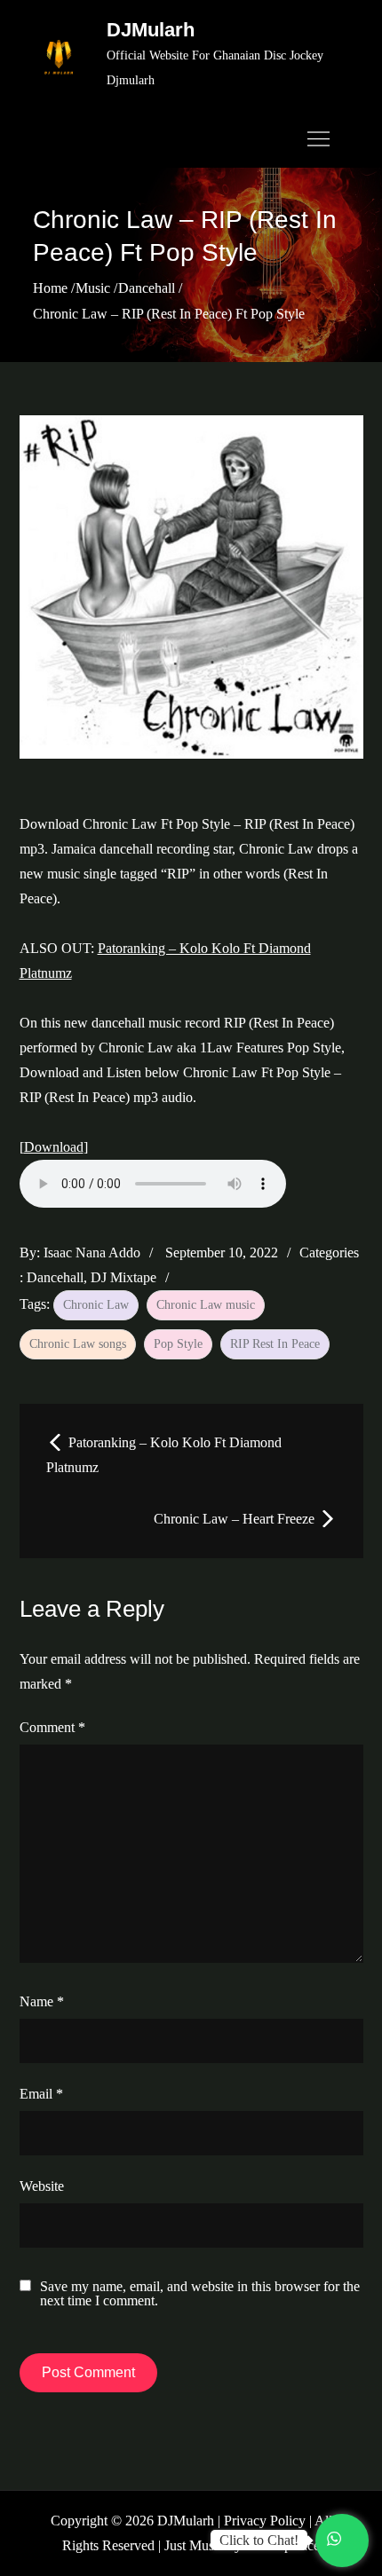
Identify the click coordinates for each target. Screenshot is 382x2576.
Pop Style (178, 1344)
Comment (52, 1727)
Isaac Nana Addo (92, 1253)
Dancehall (55, 1277)
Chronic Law (96, 1305)
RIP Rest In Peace (275, 1344)
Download (54, 1147)
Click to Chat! (259, 2540)
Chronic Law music (206, 1305)
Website (42, 2186)
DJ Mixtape (123, 1277)
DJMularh (151, 30)
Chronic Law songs (78, 1344)
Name (42, 2001)
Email (41, 2094)
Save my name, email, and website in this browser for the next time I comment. (200, 2294)
